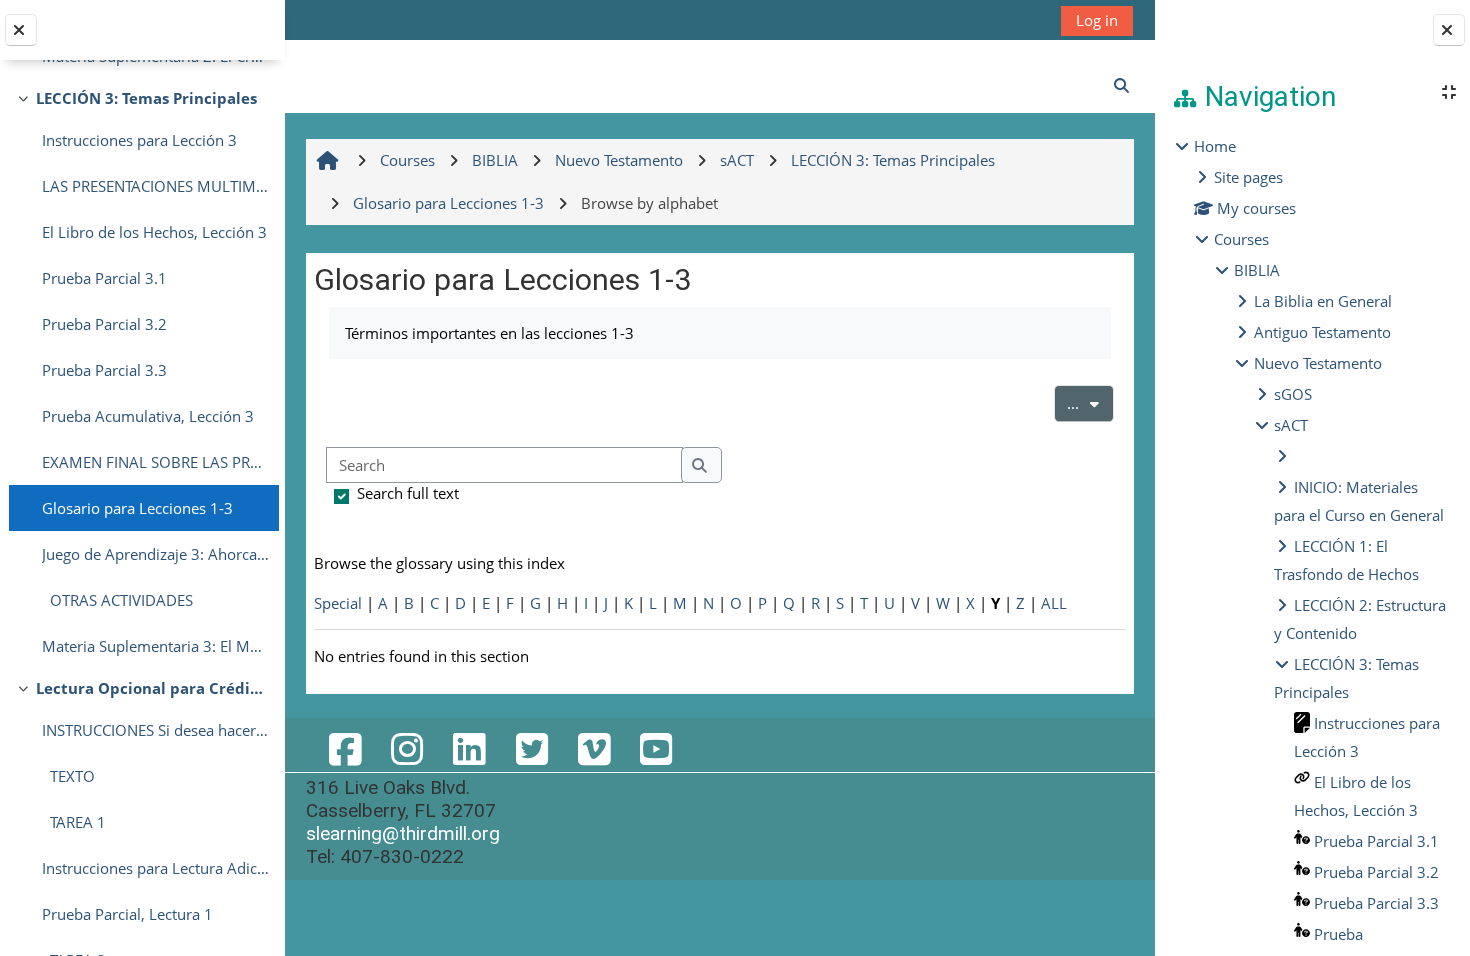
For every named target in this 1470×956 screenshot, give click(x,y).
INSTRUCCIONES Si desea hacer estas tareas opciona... (155, 730)
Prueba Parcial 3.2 (104, 324)
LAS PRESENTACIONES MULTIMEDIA (155, 186)
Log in (1097, 20)
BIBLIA (1257, 270)
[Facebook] (345, 748)
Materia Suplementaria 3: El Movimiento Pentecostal (155, 646)
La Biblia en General (1323, 301)
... (1090, 402)
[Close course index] (21, 30)
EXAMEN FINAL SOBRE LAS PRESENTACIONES (155, 462)
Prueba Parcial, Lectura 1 (127, 914)
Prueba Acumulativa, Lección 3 (148, 416)
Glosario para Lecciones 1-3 (137, 508)
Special (338, 603)
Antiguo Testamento (1322, 332)
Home (1215, 146)
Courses (1241, 239)
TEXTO (68, 776)
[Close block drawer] (1449, 30)
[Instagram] (407, 748)
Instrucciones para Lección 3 (139, 140)
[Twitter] (531, 748)
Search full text (408, 493)
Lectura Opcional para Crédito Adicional (152, 688)
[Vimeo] (594, 748)
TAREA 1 (74, 822)
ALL (1054, 603)
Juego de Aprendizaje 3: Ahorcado (155, 554)
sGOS (1293, 394)
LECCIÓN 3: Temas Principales (146, 98)
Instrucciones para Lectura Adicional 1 (155, 868)
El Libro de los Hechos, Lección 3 (154, 232)
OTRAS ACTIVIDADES (117, 600)
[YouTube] (656, 748)
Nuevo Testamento (1318, 363)
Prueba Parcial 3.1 (104, 278)
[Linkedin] (469, 748)
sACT (1291, 425)
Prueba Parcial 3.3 (104, 370)
